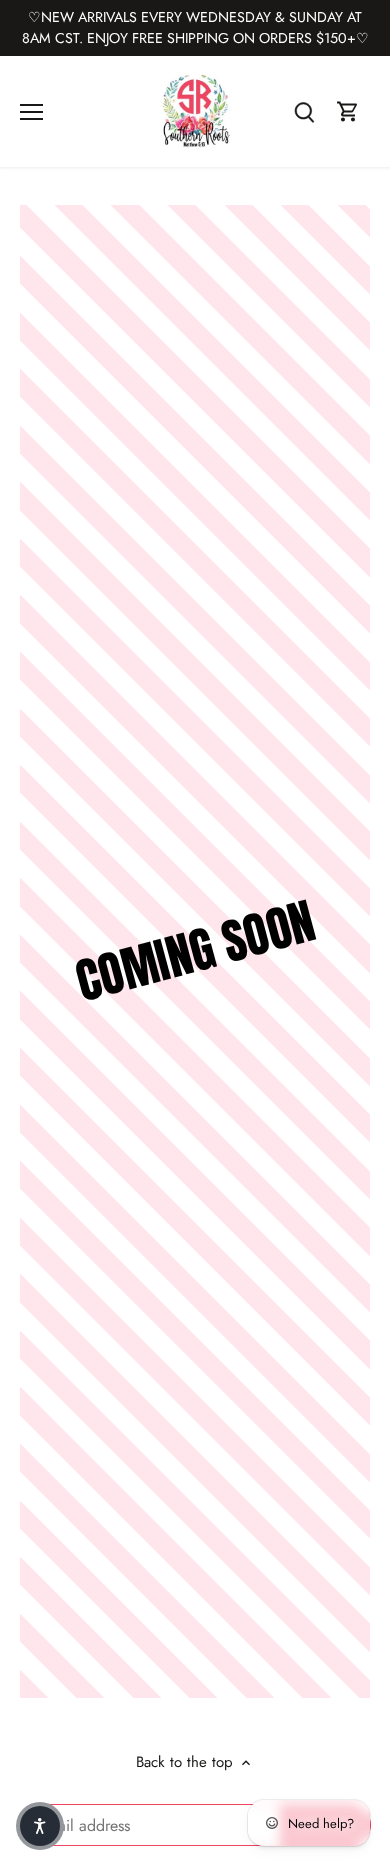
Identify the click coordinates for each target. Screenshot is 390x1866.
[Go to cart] (348, 111)
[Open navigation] (31, 112)
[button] (40, 1826)
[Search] (304, 111)
